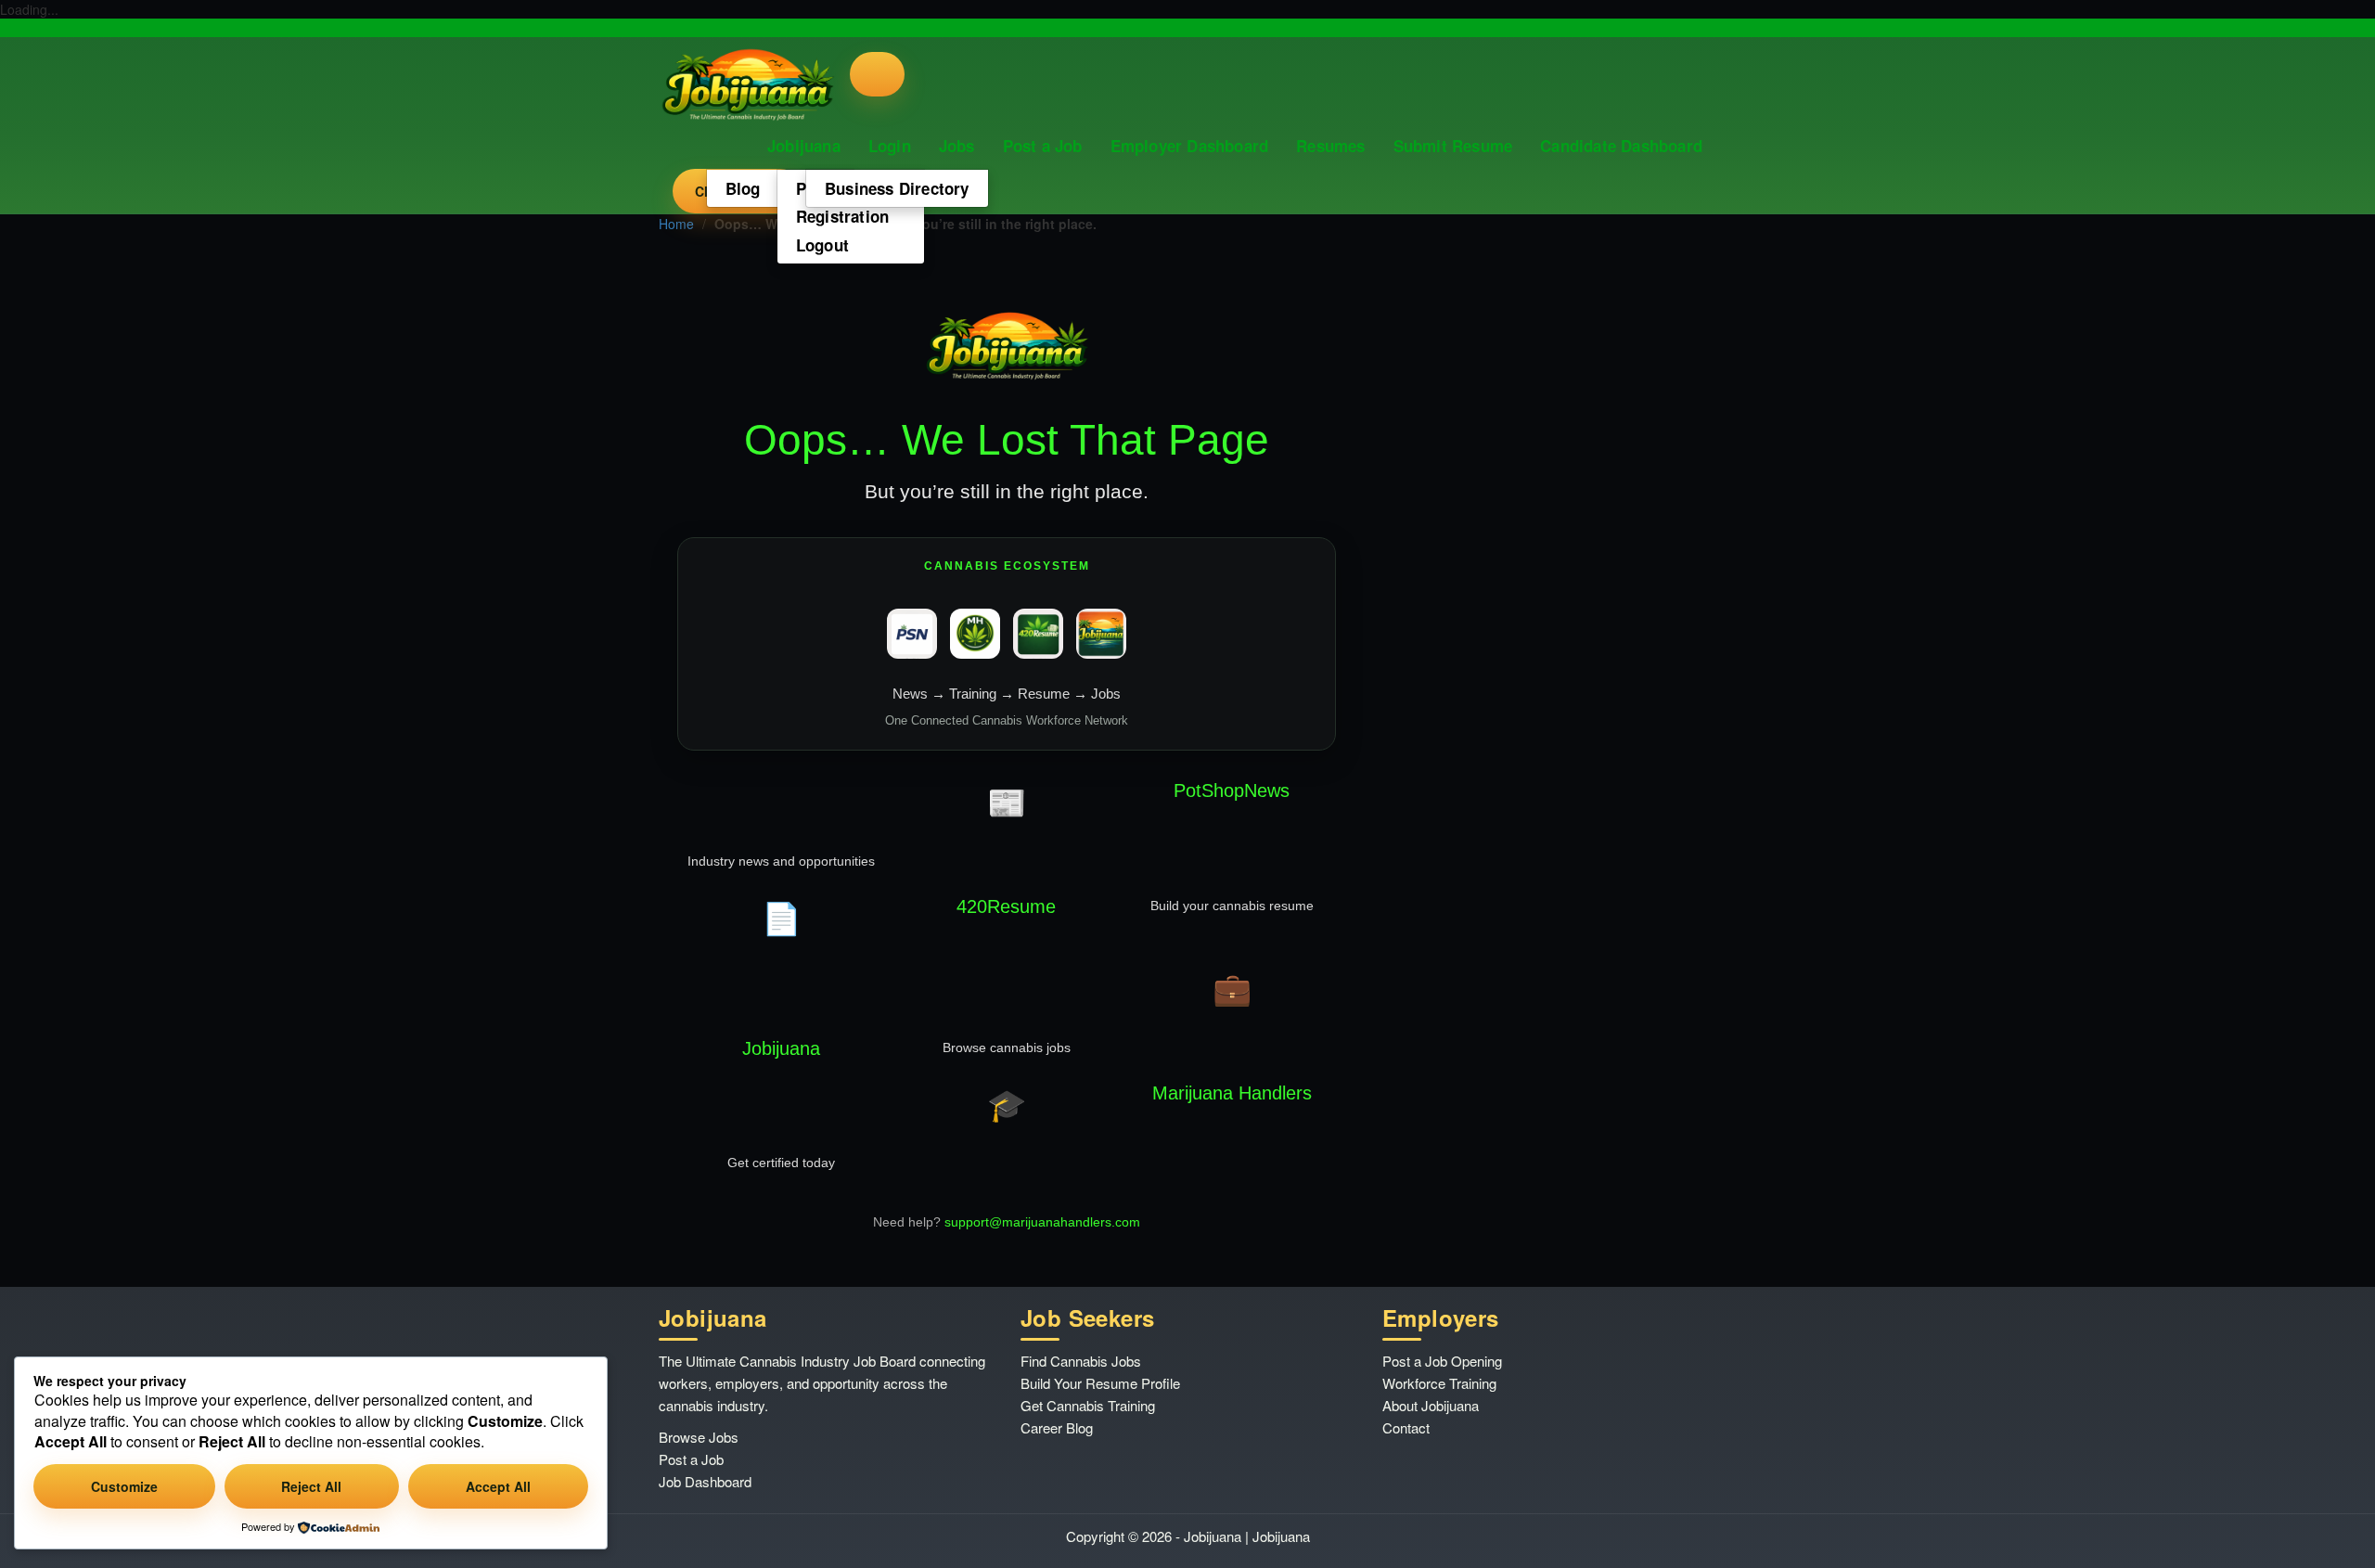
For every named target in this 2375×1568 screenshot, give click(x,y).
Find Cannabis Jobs (1081, 1361)
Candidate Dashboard (1621, 146)
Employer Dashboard (1190, 146)
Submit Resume (1453, 146)
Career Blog (1057, 1427)
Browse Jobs (699, 1437)
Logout (822, 245)
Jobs (957, 146)
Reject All (311, 1486)
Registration (842, 216)
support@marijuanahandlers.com (1042, 1222)
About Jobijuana (1431, 1405)
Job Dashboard (705, 1481)
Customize (124, 1486)
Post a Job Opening (1442, 1361)
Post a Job (1043, 146)
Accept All (498, 1486)
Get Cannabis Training (1088, 1405)
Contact (1406, 1427)
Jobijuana (804, 146)
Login (890, 146)
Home (676, 224)
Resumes (1330, 146)
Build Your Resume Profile (1100, 1383)
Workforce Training (1439, 1383)
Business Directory (897, 188)
